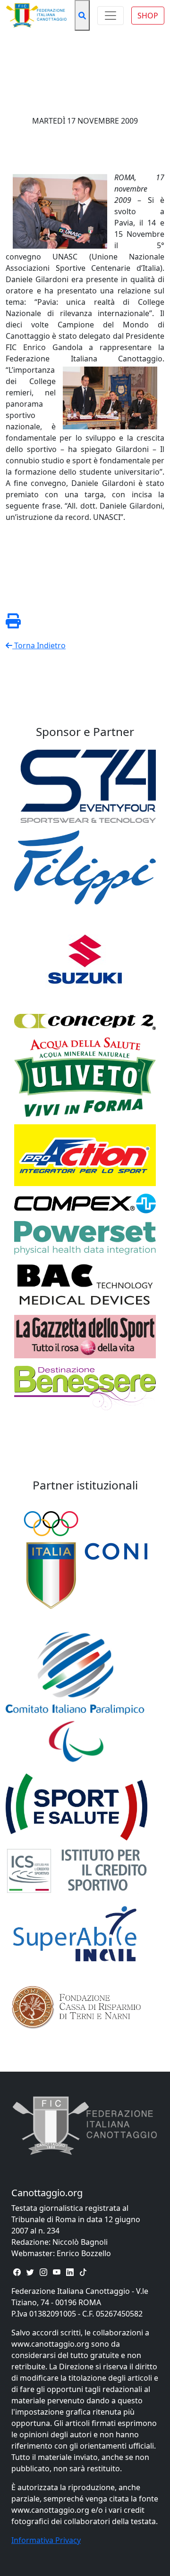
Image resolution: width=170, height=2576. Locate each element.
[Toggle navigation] (110, 16)
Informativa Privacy (46, 2540)
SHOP (148, 16)
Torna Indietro (39, 645)
